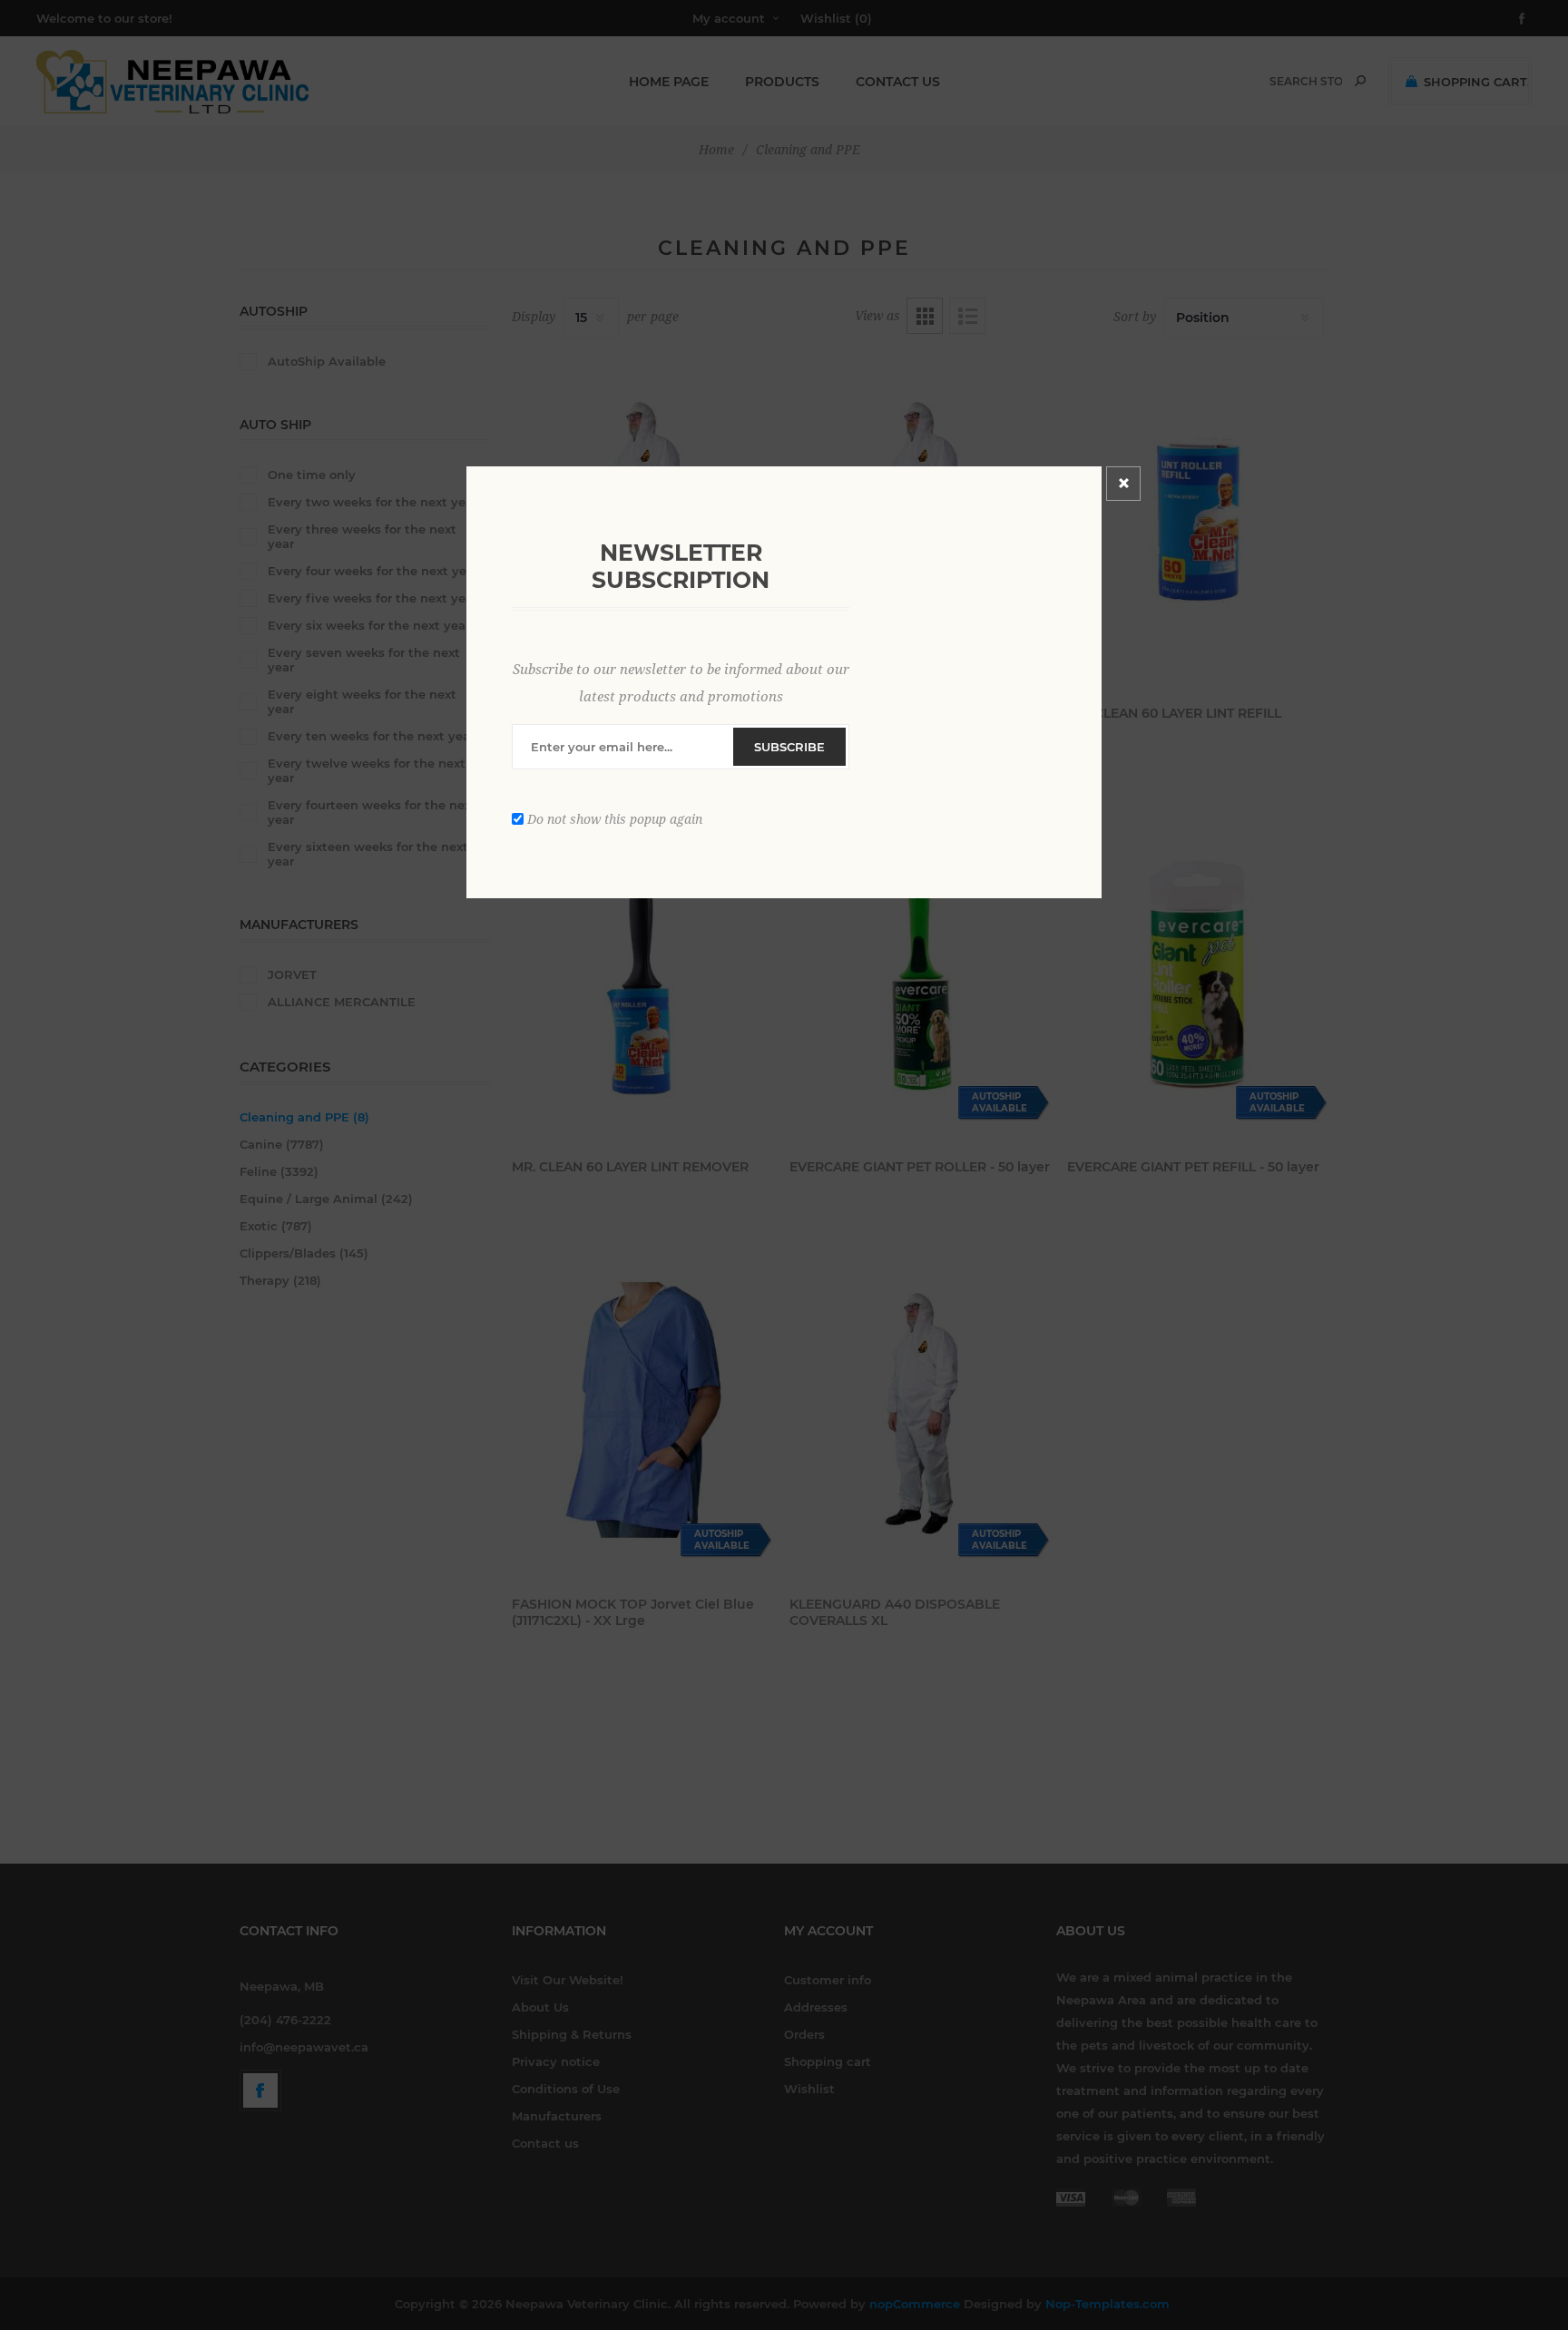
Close (1123, 484)
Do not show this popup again (615, 818)
